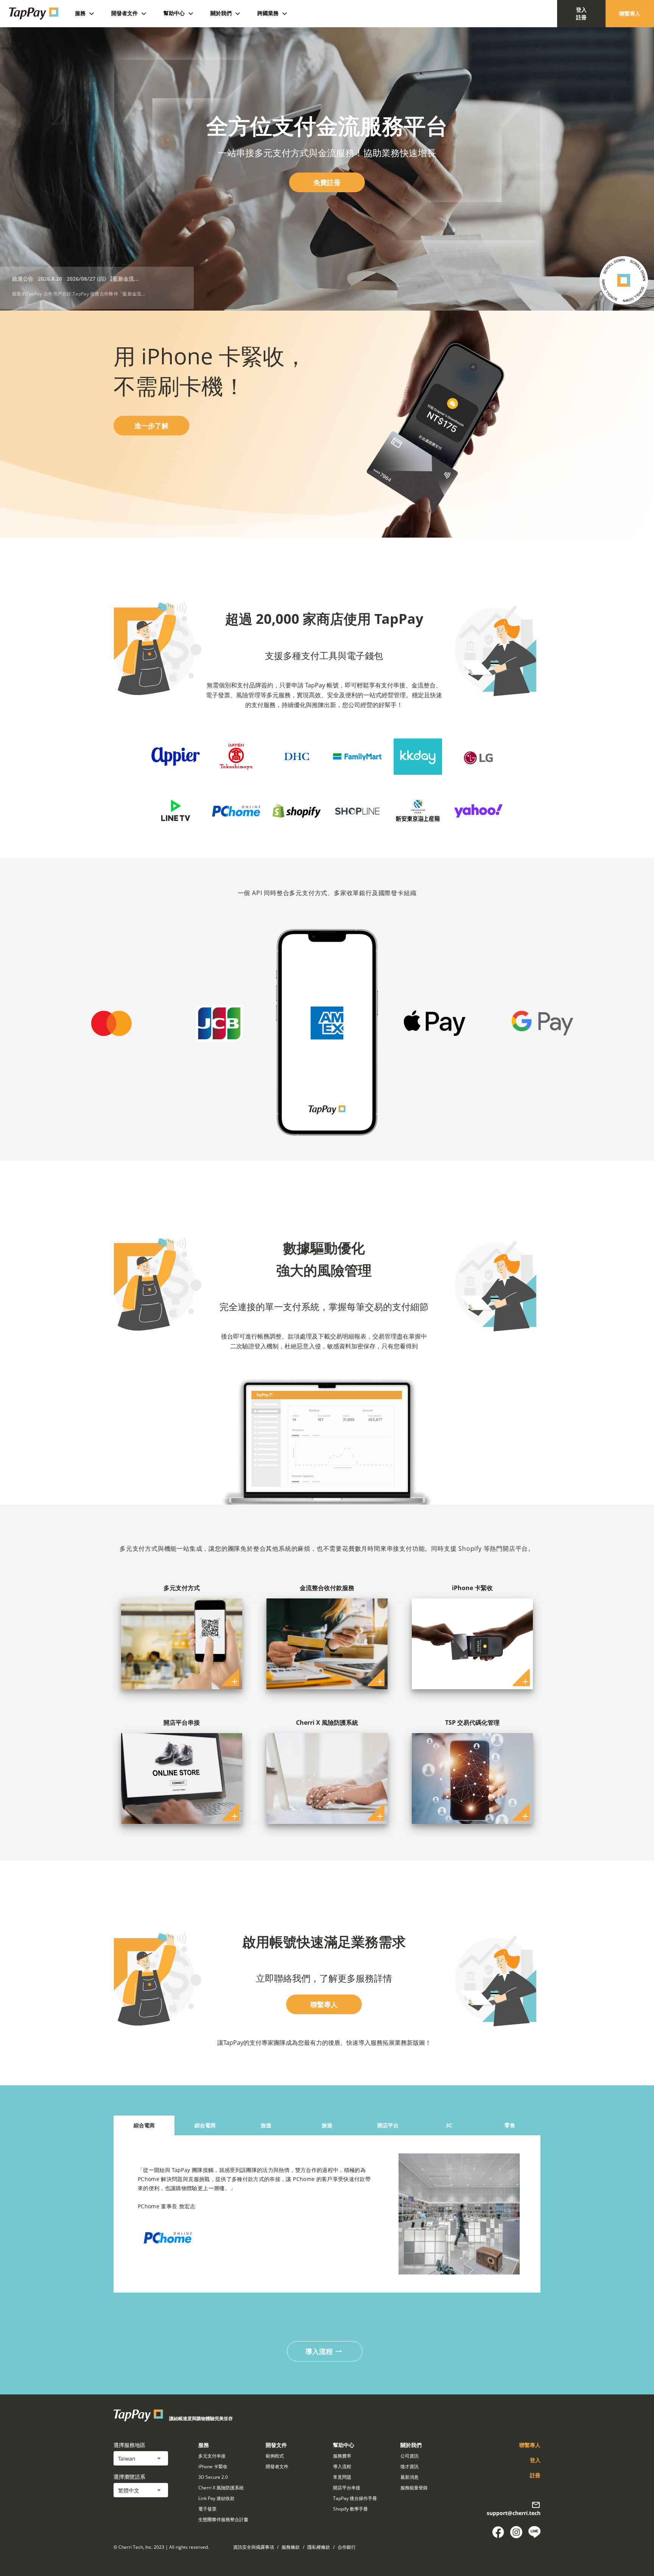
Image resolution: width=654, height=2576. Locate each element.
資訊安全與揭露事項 (254, 2547)
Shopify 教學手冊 (350, 2509)
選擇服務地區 (129, 2445)
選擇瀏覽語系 (129, 2477)
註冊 (535, 2475)
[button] (141, 2458)
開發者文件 (277, 2466)
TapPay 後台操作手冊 (355, 2498)
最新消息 (410, 2477)
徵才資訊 (410, 2466)
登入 (535, 2460)
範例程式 (275, 2456)
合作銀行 (347, 2547)
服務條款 (291, 2547)
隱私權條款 (319, 2547)
